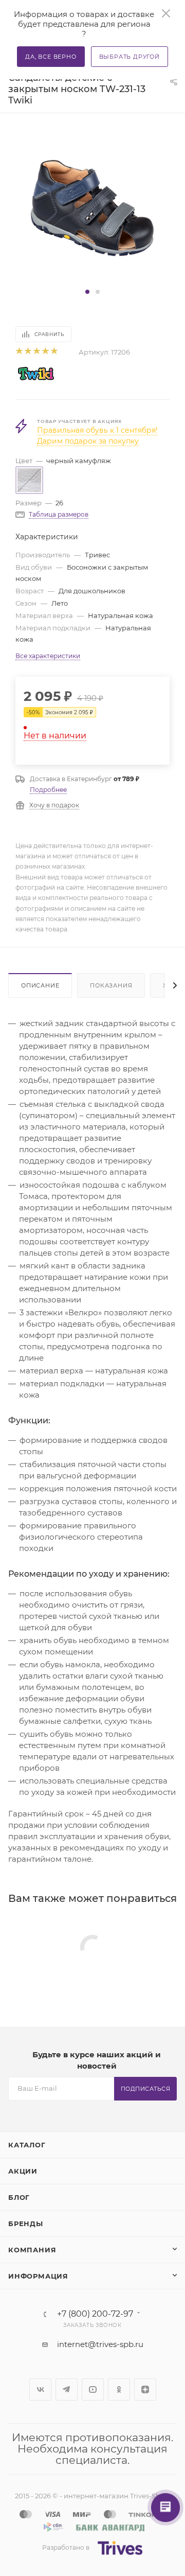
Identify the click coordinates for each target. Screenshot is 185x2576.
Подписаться (146, 2089)
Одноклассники (119, 2389)
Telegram (67, 2389)
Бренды (26, 2224)
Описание (40, 985)
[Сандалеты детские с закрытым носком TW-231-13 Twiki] (92, 208)
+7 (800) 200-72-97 (95, 2314)
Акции (23, 2171)
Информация (38, 2276)
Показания (111, 985)
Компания (32, 2250)
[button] (87, 292)
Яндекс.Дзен (145, 2389)
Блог (19, 2197)
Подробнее (48, 790)
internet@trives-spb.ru (100, 2344)
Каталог (27, 2145)
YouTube (93, 2389)
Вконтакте (40, 2389)
